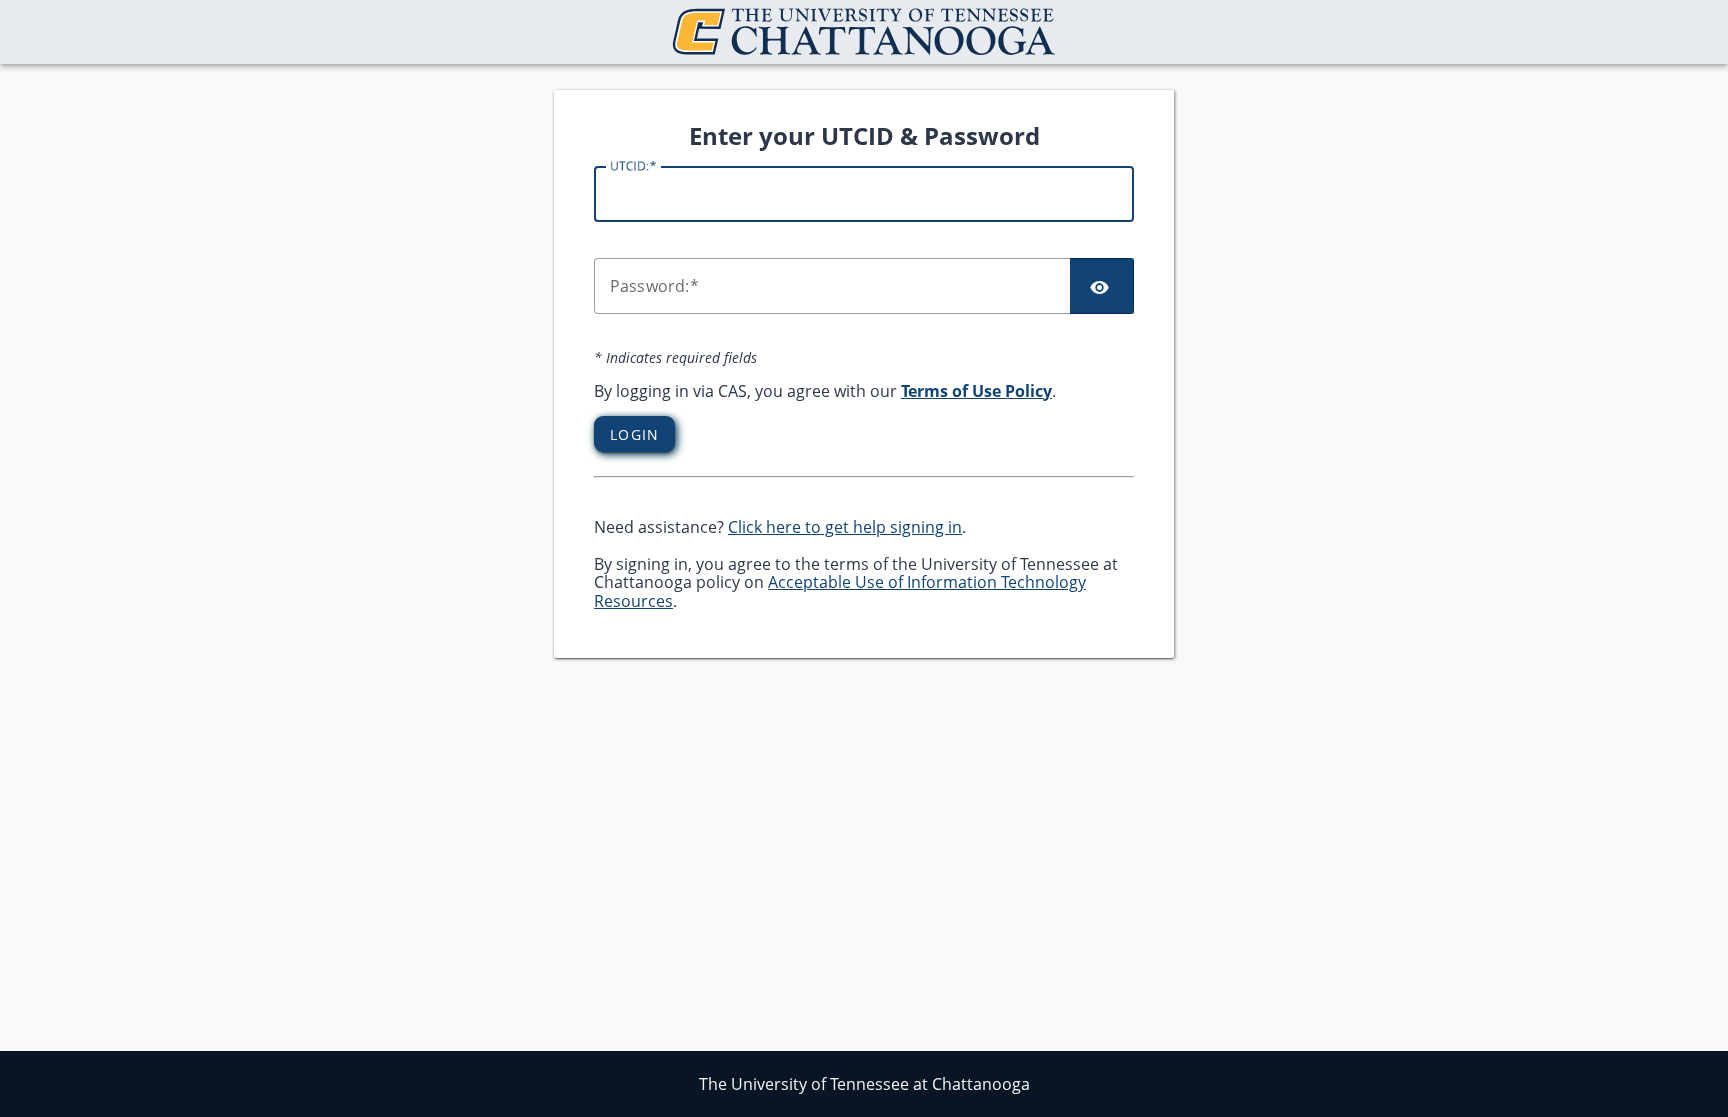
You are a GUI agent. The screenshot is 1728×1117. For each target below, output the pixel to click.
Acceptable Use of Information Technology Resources (840, 591)
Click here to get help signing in (845, 527)
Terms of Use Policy (976, 391)
